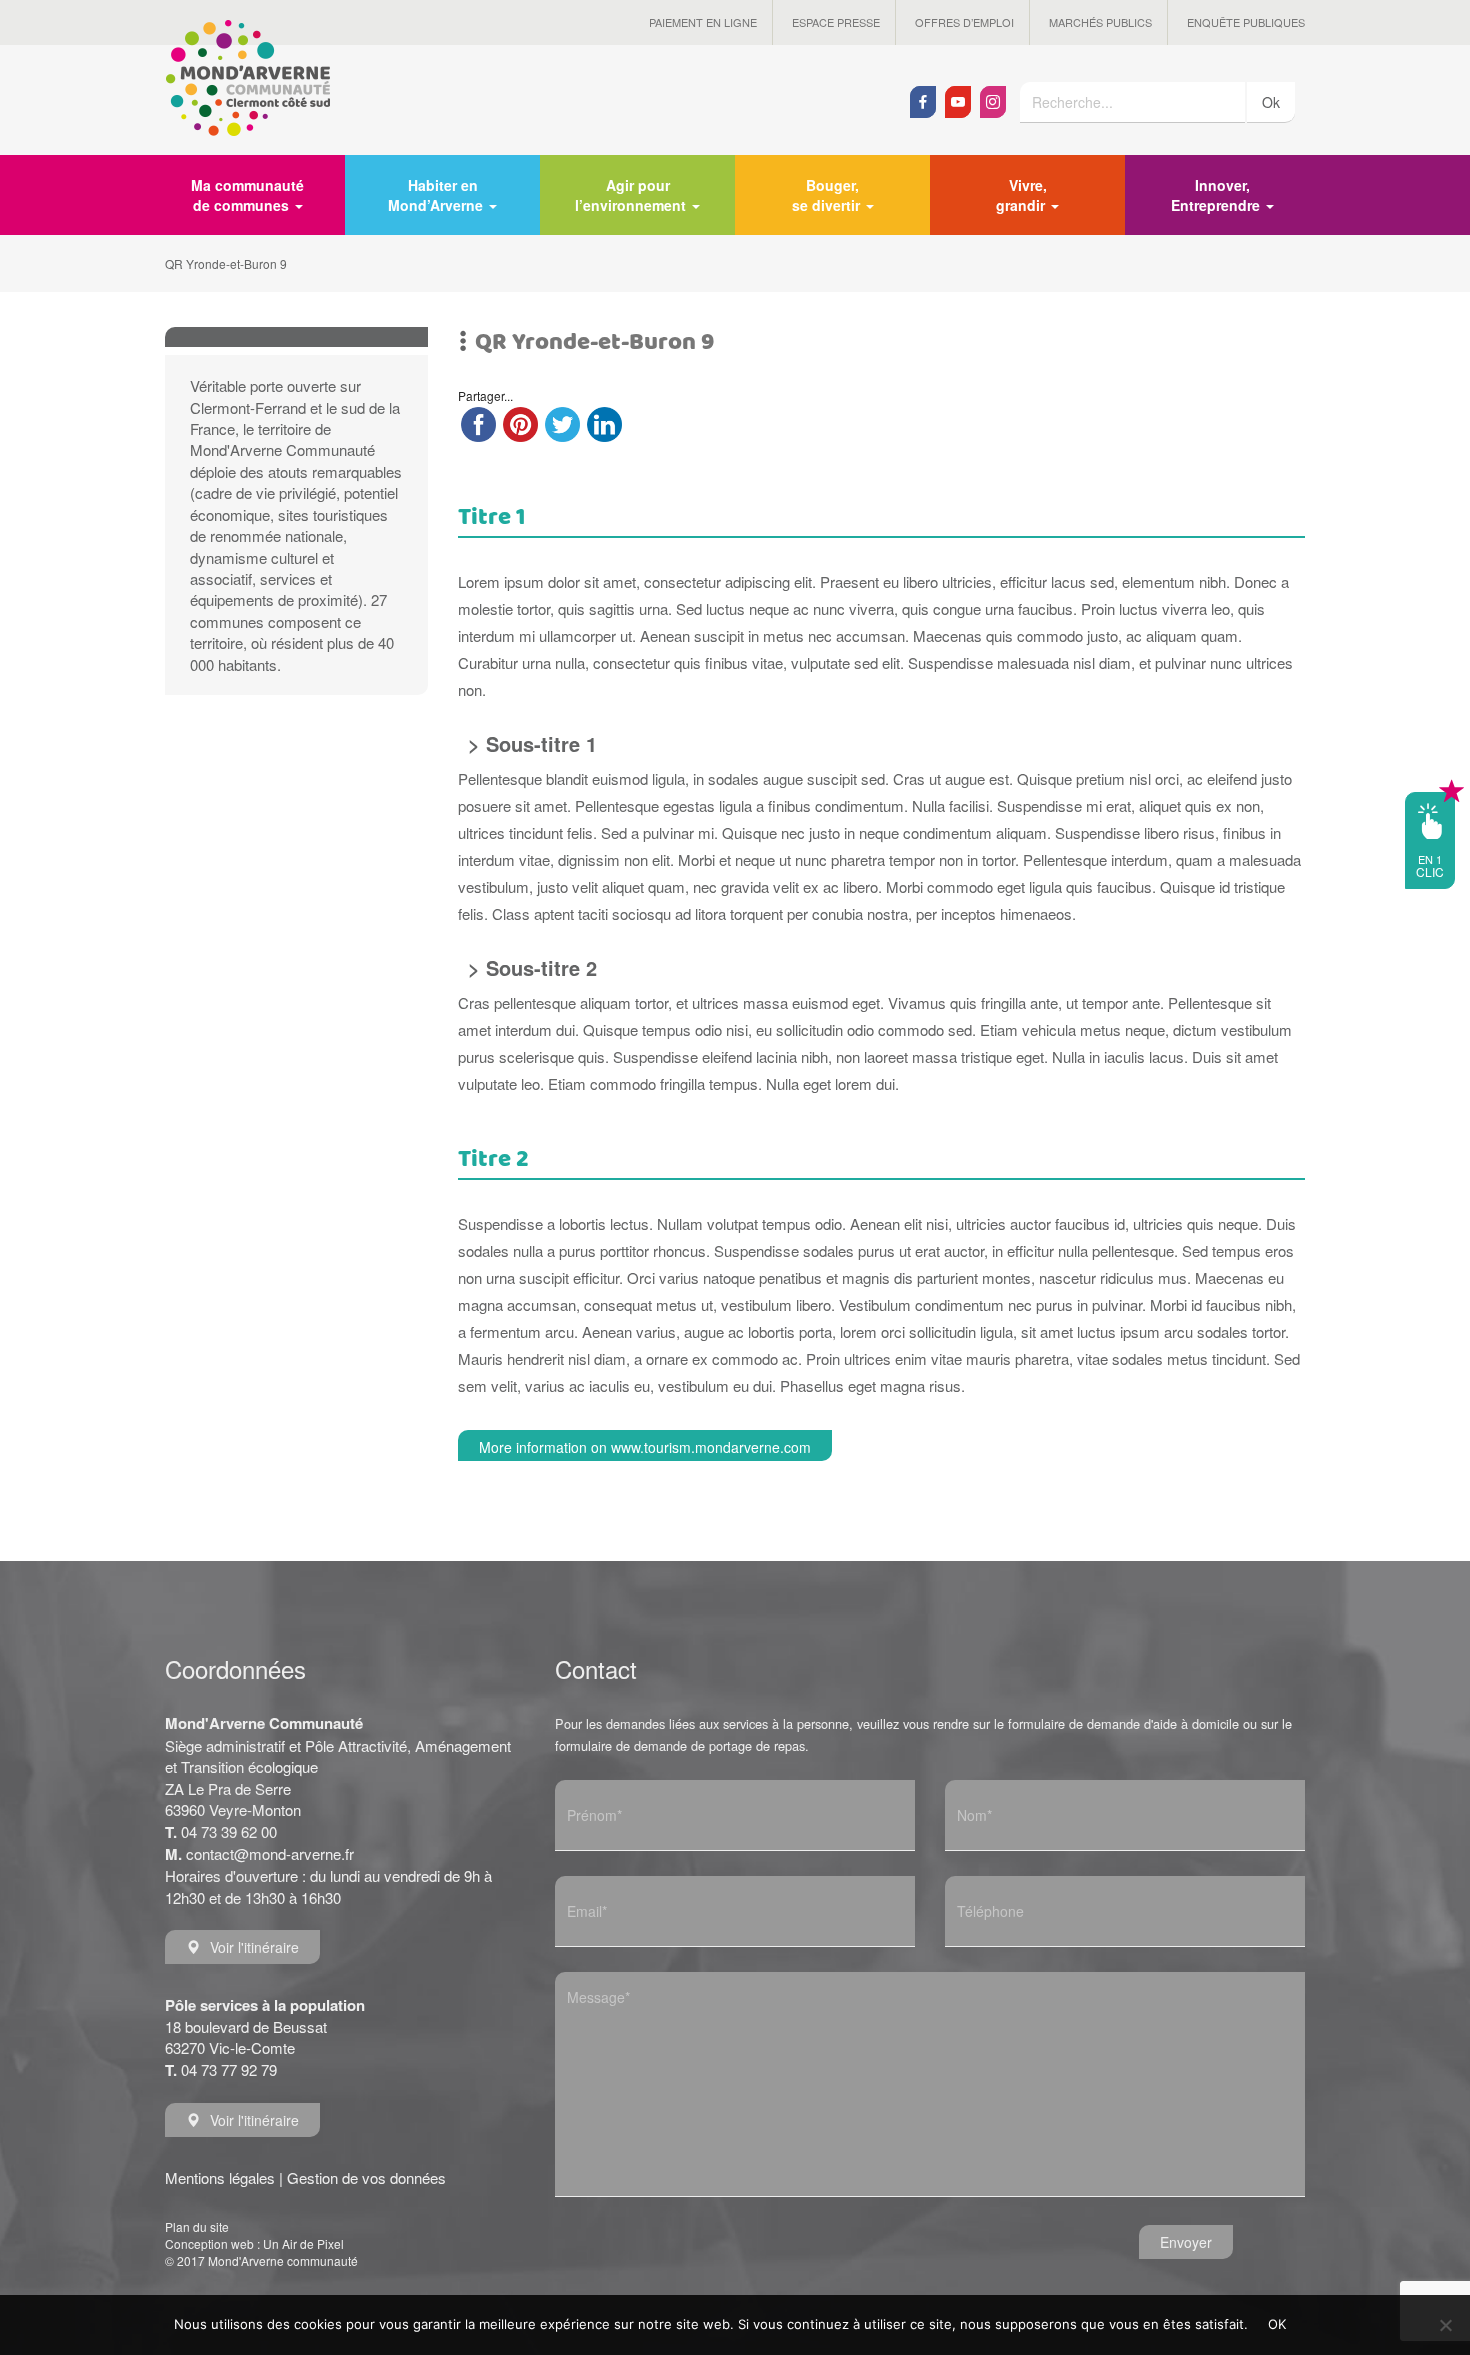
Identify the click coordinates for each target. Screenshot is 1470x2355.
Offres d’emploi (964, 22)
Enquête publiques (1246, 22)
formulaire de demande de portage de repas (680, 1745)
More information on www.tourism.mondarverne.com (645, 1447)
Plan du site (197, 2226)
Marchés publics (1100, 22)
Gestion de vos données (366, 2177)
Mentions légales (220, 2177)
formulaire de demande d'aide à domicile (1123, 1723)
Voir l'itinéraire (254, 1947)
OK (1277, 2324)
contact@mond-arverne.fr (270, 1853)
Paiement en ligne (703, 22)
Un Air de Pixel (303, 2243)
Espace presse (836, 22)
